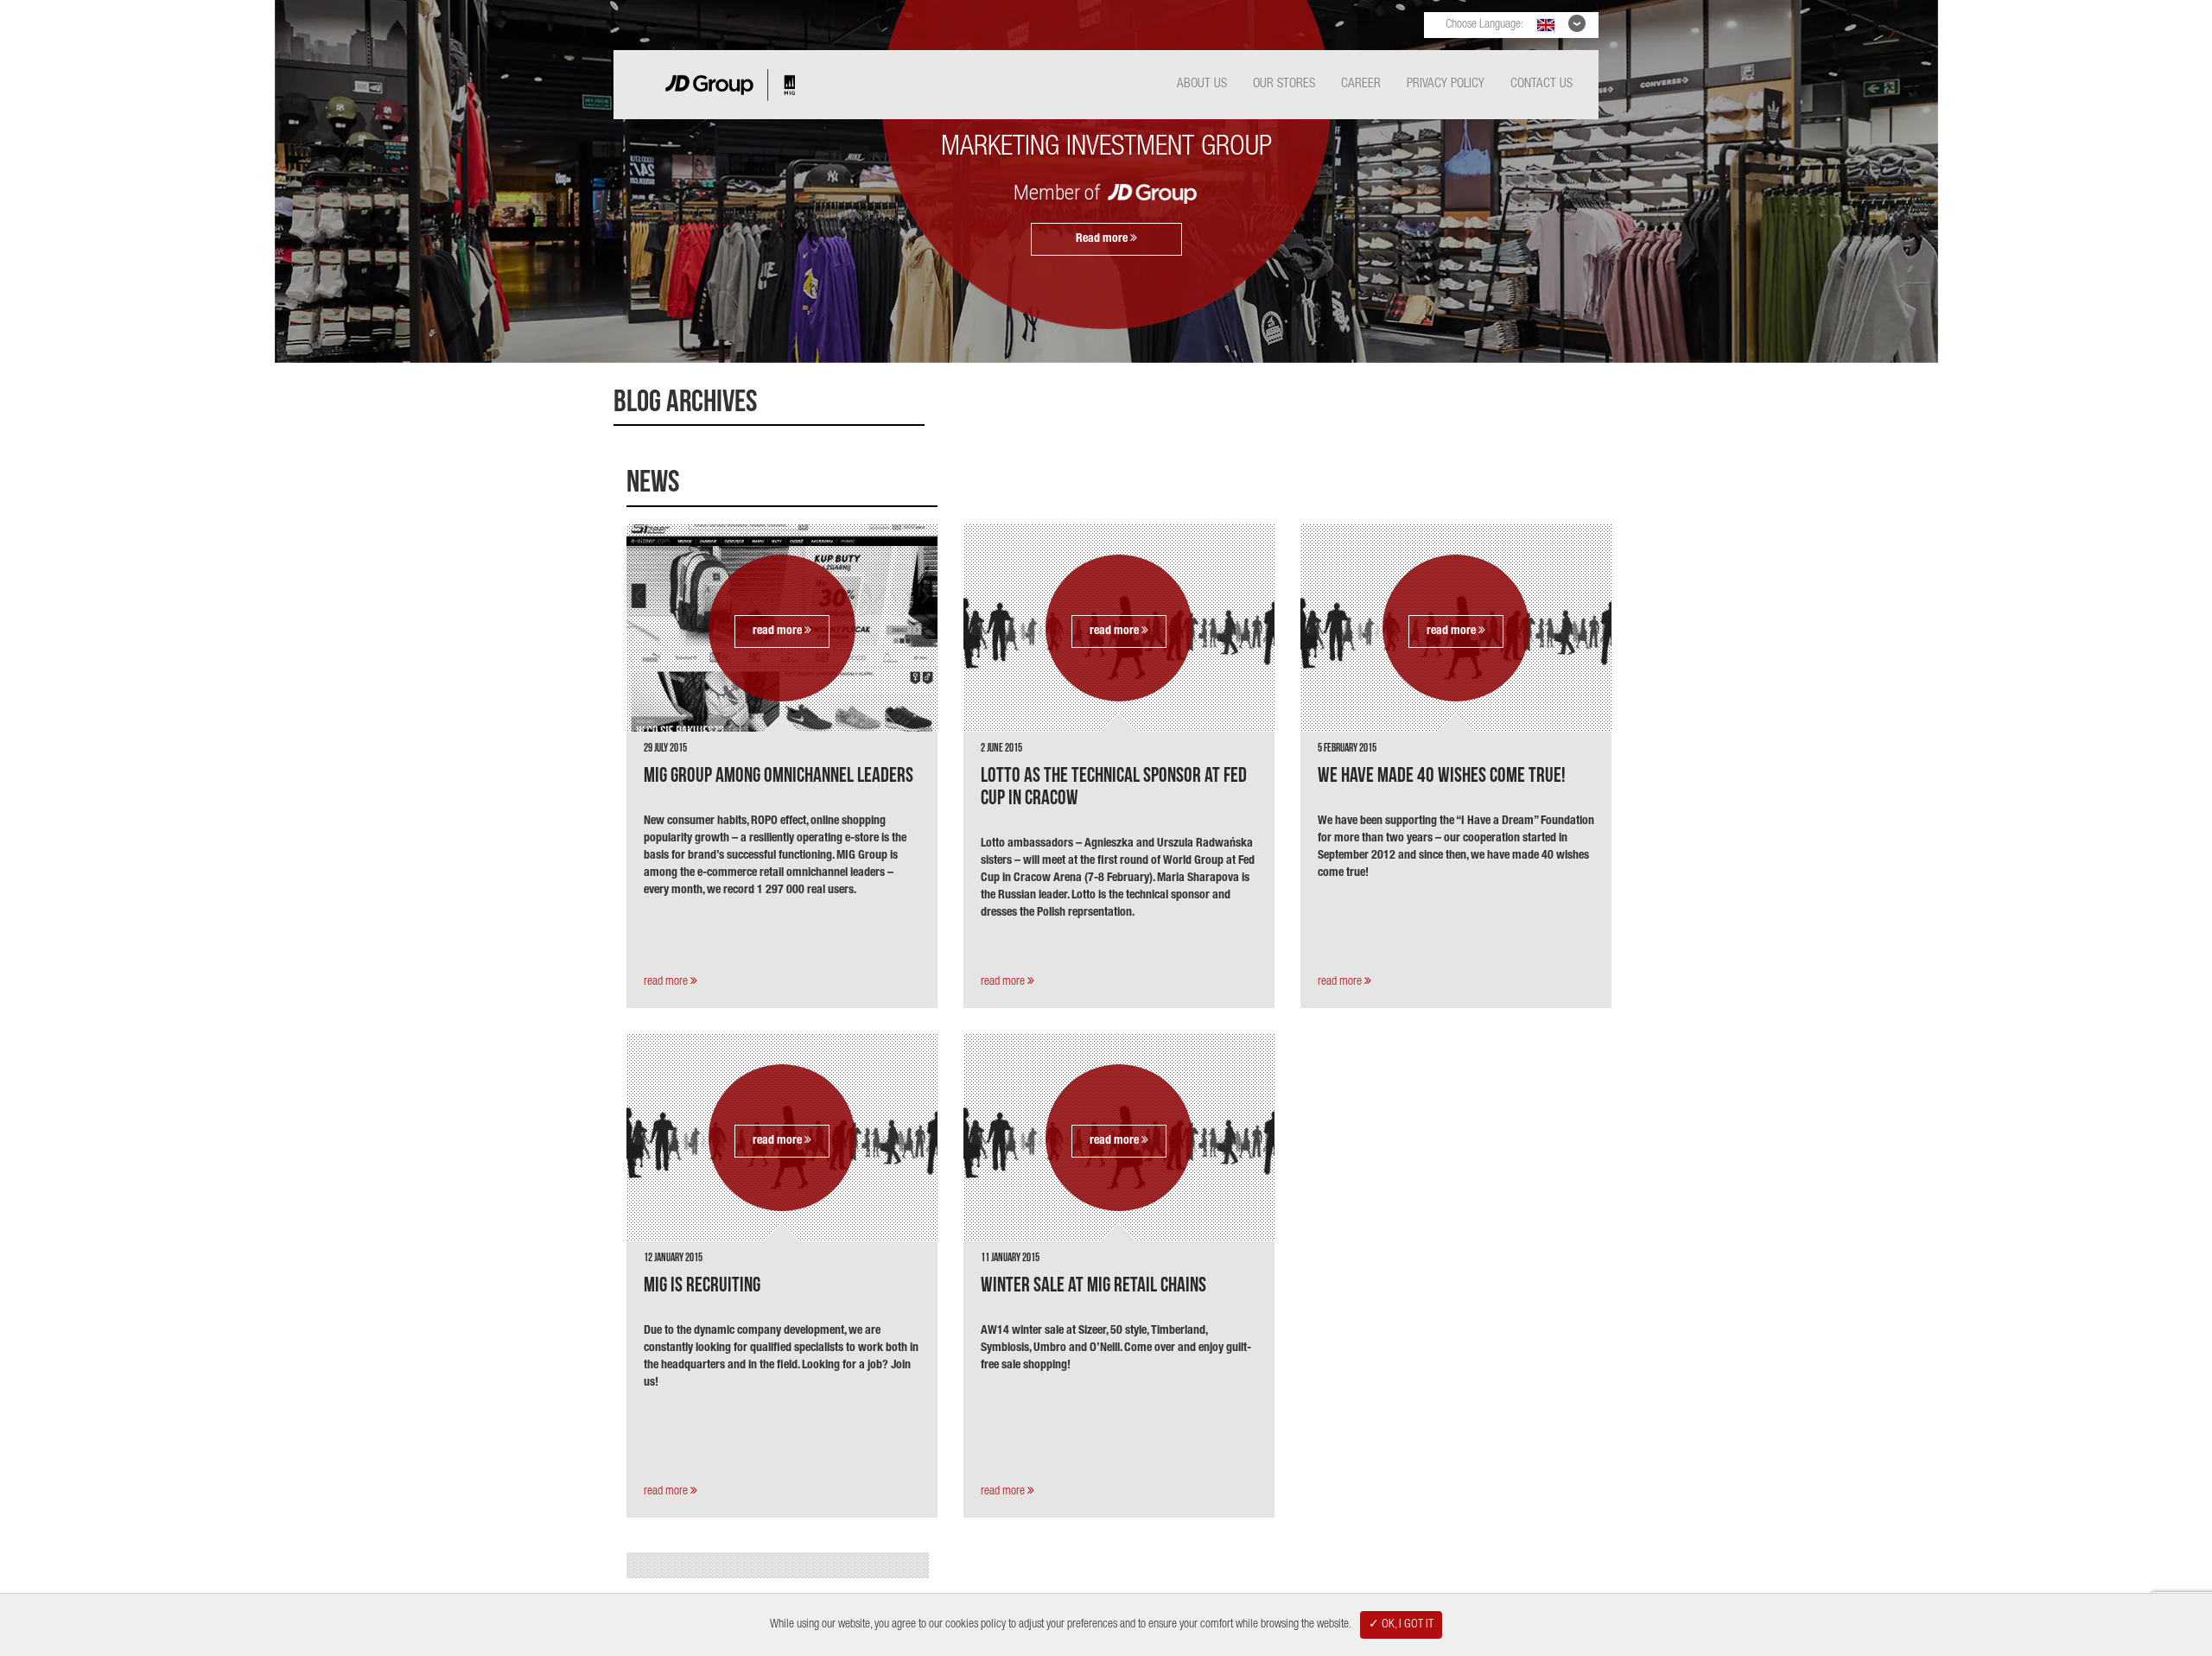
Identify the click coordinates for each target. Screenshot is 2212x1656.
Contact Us (1541, 84)
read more (779, 631)
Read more (1103, 239)
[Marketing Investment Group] (730, 110)
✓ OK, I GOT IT (1401, 1625)
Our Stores (1284, 84)
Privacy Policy (1446, 84)
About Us (1202, 84)
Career (1361, 84)
